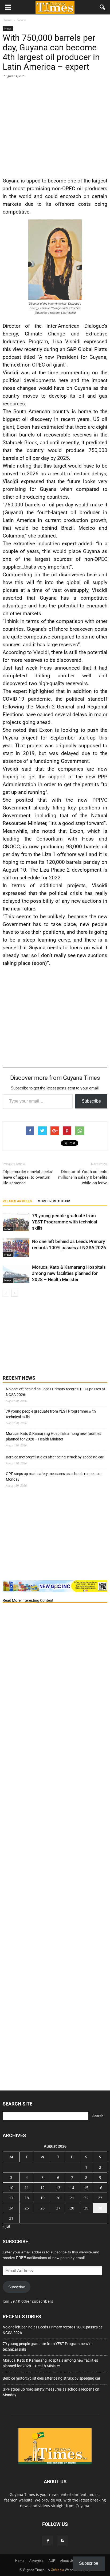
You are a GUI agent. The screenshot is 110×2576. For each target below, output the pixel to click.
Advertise (36, 2561)
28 (72, 2208)
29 (86, 2208)
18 (27, 2198)
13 (58, 2188)
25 (27, 2208)
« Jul (6, 2226)
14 (72, 2188)
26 (42, 2208)
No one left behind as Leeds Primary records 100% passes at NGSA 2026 (56, 1392)
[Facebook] (48, 2541)
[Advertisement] (55, 127)
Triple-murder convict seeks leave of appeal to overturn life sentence (27, 1177)
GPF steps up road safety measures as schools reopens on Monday (54, 1476)
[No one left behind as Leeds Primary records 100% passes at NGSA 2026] (16, 1248)
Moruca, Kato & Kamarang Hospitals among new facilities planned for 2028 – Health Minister (69, 1273)
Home (20, 2561)
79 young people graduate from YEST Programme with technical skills (64, 1222)
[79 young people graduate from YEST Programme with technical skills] (16, 1222)
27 (58, 2208)
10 (11, 2188)
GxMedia (57, 2570)
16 (100, 2188)
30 (100, 2208)
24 (11, 2208)
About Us (67, 2561)
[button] (103, 7)
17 (11, 2198)
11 (27, 2188)
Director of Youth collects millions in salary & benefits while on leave (83, 1177)
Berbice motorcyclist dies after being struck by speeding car (55, 1457)
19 (42, 2198)
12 (42, 2188)
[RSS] (62, 2541)
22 (86, 2198)
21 (72, 2198)
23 (100, 2198)
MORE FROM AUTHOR (54, 1201)
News (8, 28)
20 (58, 2198)
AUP (52, 2561)
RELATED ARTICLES (17, 1201)
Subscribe (91, 1101)
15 (86, 2188)
